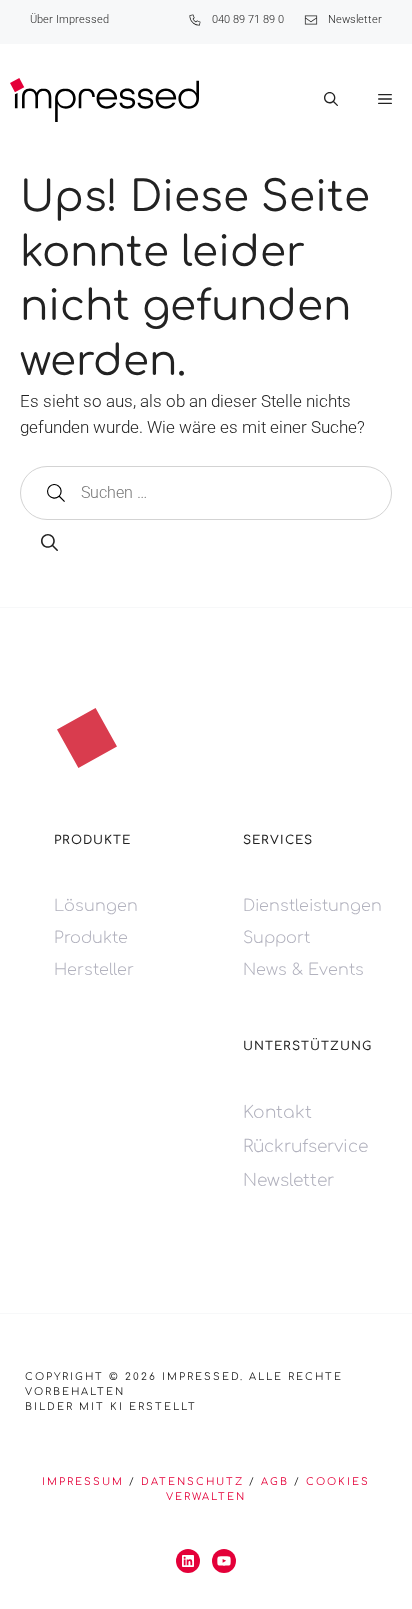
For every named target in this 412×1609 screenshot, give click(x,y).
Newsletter (355, 19)
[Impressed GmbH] (104, 100)
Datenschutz (192, 1481)
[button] (331, 100)
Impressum (83, 1481)
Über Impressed (69, 19)
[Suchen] (49, 544)
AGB (275, 1481)
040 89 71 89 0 (248, 19)
